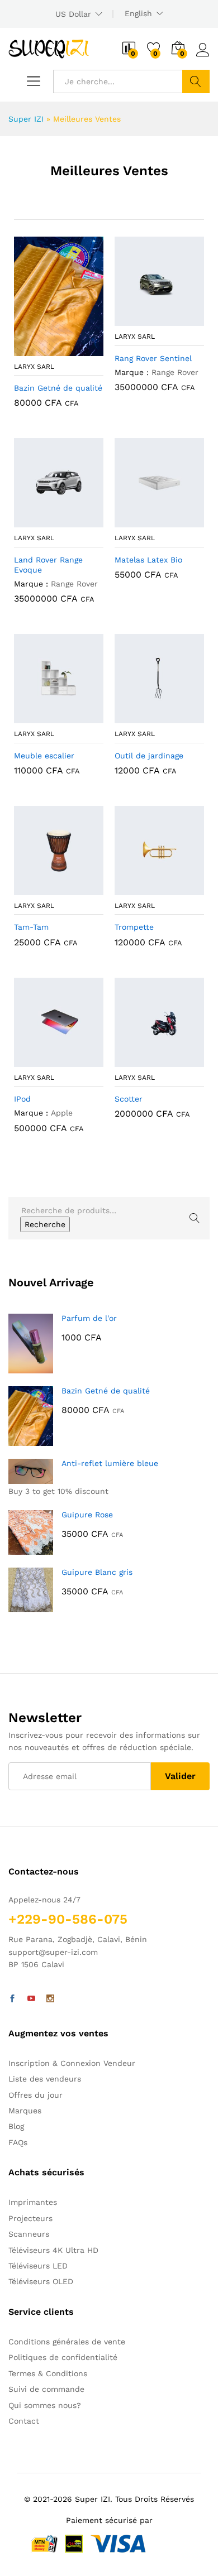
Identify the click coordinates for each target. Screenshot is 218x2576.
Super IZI (26, 119)
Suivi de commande (46, 2389)
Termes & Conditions (48, 2373)
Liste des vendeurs (45, 2079)
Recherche (45, 1224)
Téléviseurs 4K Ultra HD (53, 2250)
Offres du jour (35, 2095)
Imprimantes (33, 2202)
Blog (16, 2126)
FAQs (18, 2142)
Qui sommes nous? (45, 2405)
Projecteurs (30, 2218)
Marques (25, 2111)
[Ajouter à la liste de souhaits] (70, 349)
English (138, 13)
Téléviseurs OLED (41, 2281)
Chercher (196, 81)
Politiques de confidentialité (63, 2357)
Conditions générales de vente (67, 2342)
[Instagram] (50, 1999)
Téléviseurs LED (38, 2266)
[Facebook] (12, 1999)
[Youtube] (31, 1999)
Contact (24, 2421)
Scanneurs (29, 2234)
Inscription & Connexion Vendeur (72, 2063)
